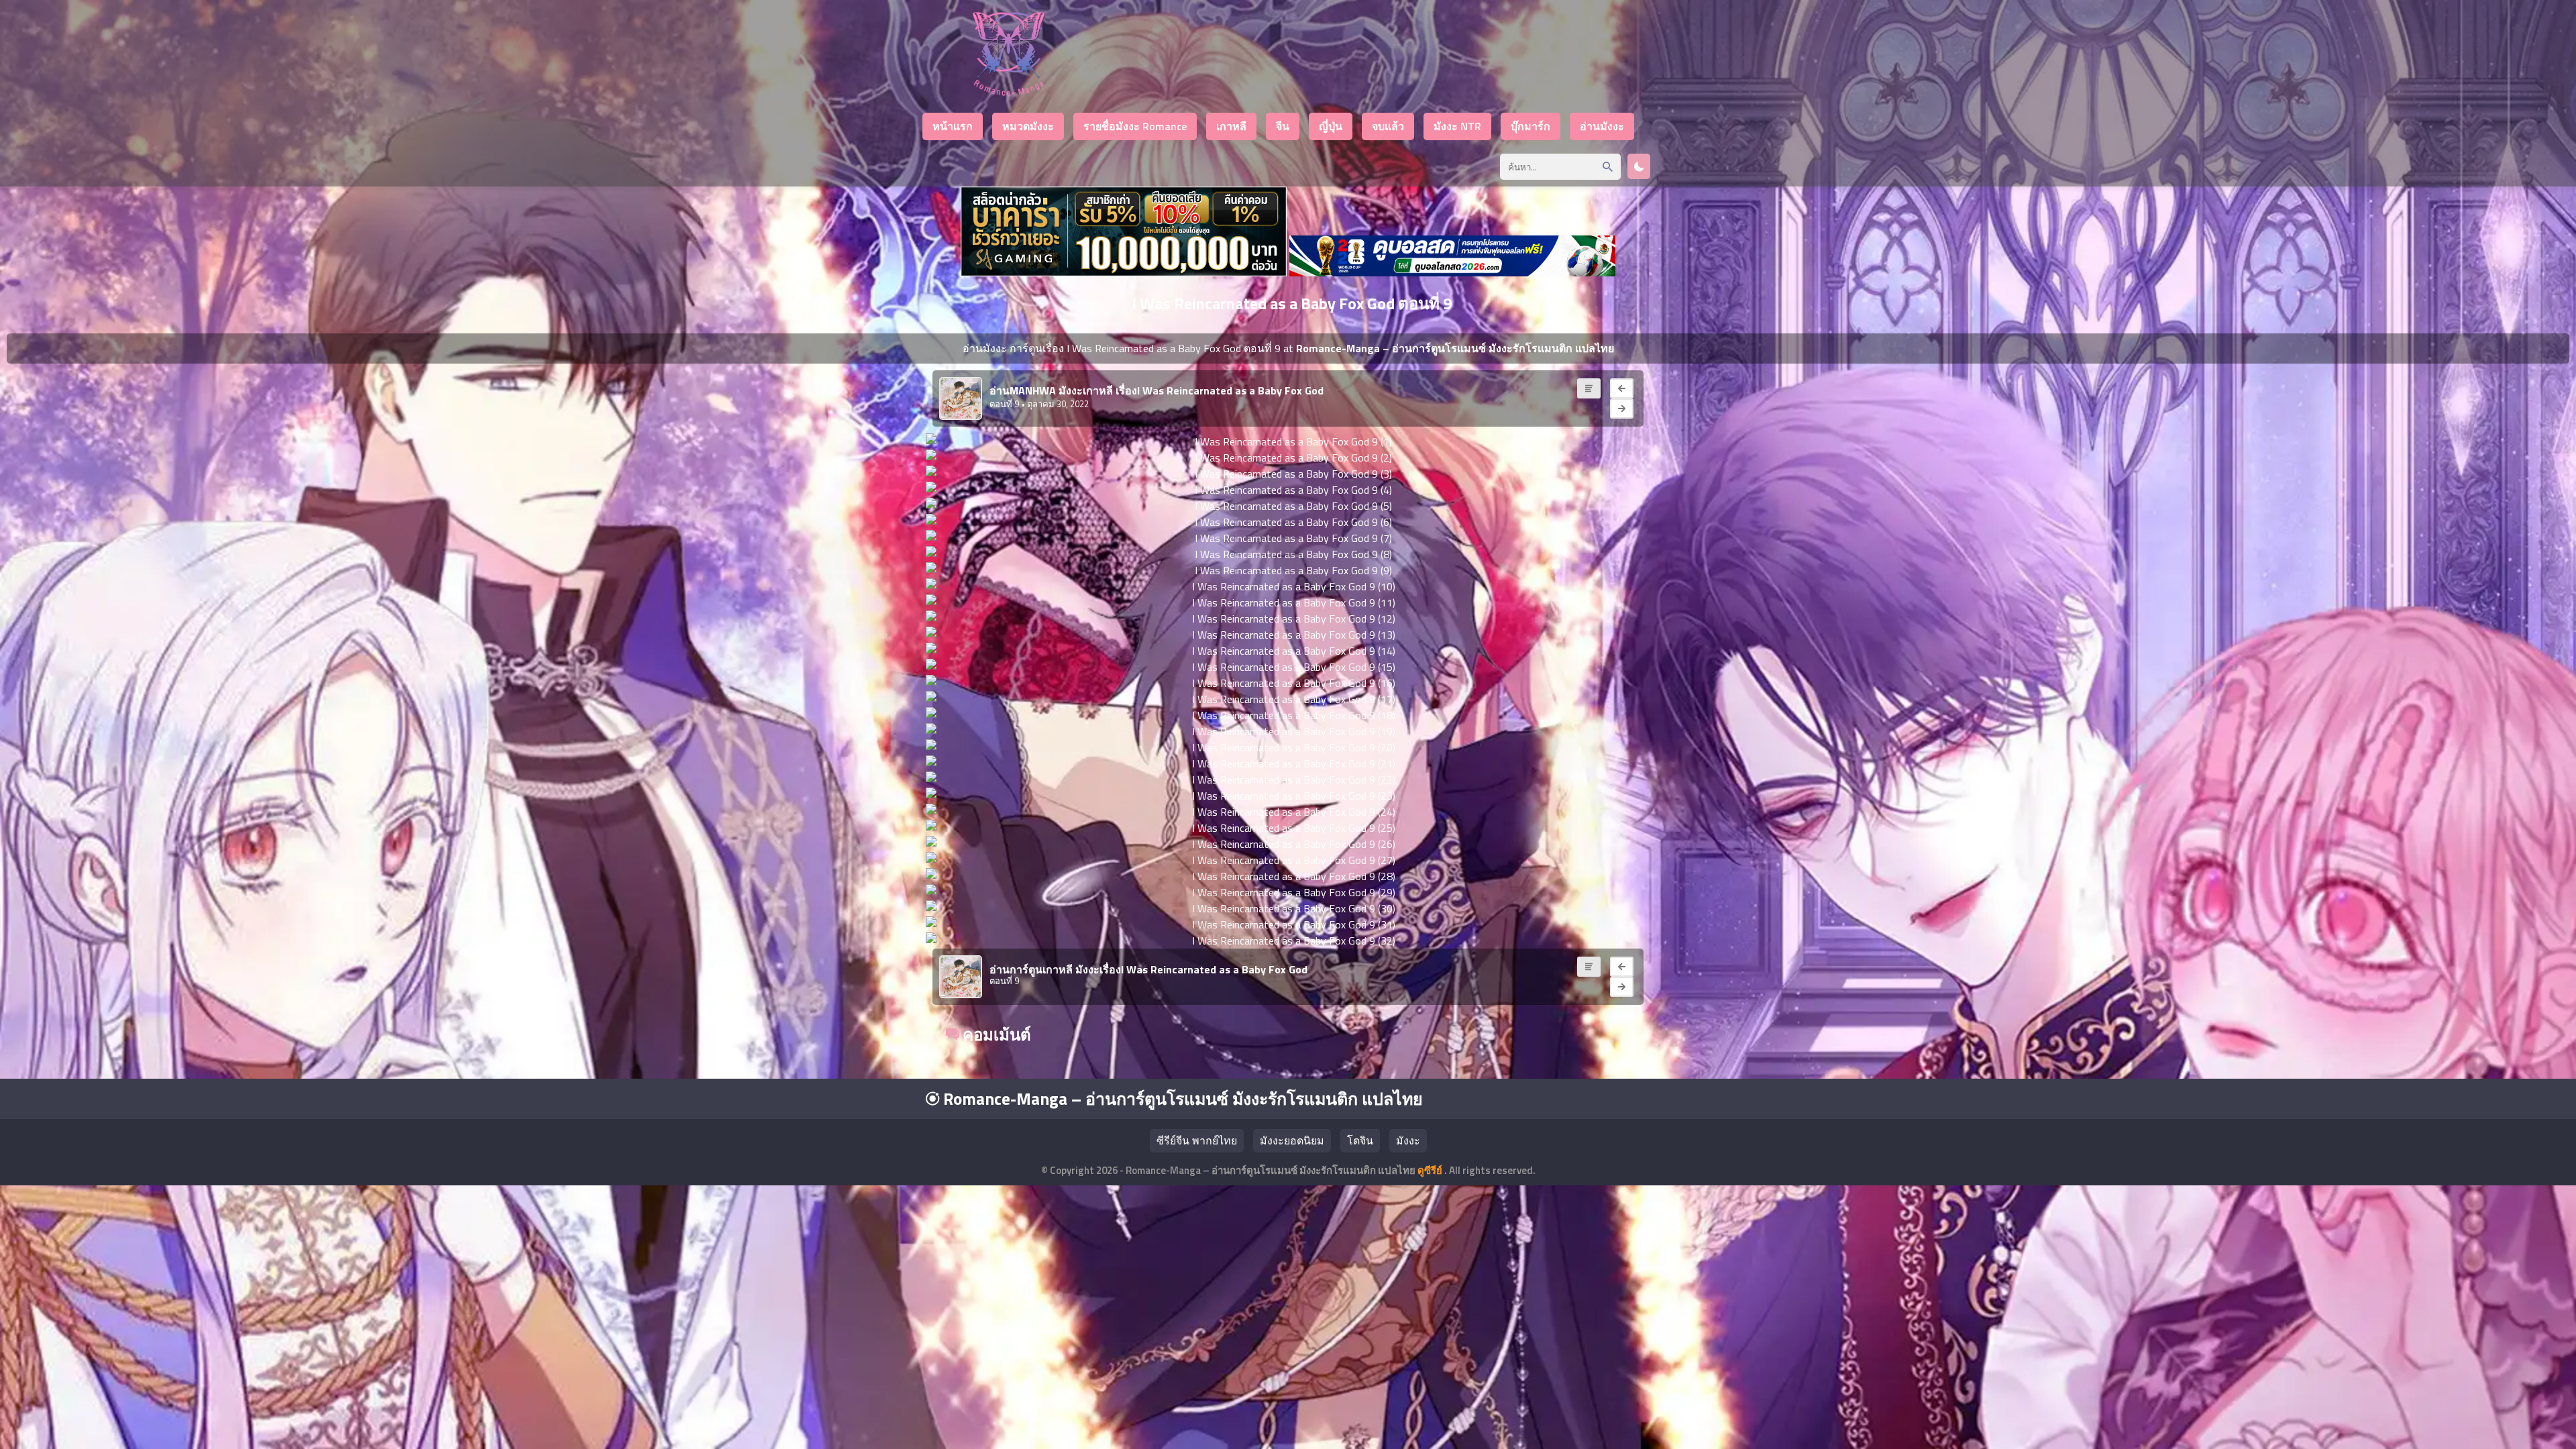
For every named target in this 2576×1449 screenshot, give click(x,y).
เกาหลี (1231, 126)
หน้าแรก (953, 126)
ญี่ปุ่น (1331, 126)
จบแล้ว (1388, 126)
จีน (1283, 126)
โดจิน (1360, 1140)
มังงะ (1408, 1140)
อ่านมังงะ (1602, 126)
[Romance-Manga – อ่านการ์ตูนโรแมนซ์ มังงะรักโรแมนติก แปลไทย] (1009, 92)
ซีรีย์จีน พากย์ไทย (1197, 1140)
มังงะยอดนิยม (1292, 1140)
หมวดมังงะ (1028, 126)
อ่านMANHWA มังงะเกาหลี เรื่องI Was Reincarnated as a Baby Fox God (1157, 390)
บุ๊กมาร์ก (1531, 126)
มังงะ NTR (1457, 126)
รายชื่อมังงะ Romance (1135, 126)
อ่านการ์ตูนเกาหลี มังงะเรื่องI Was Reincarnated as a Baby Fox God (1148, 969)
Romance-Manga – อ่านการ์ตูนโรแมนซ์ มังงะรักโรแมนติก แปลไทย (1181, 1099)
